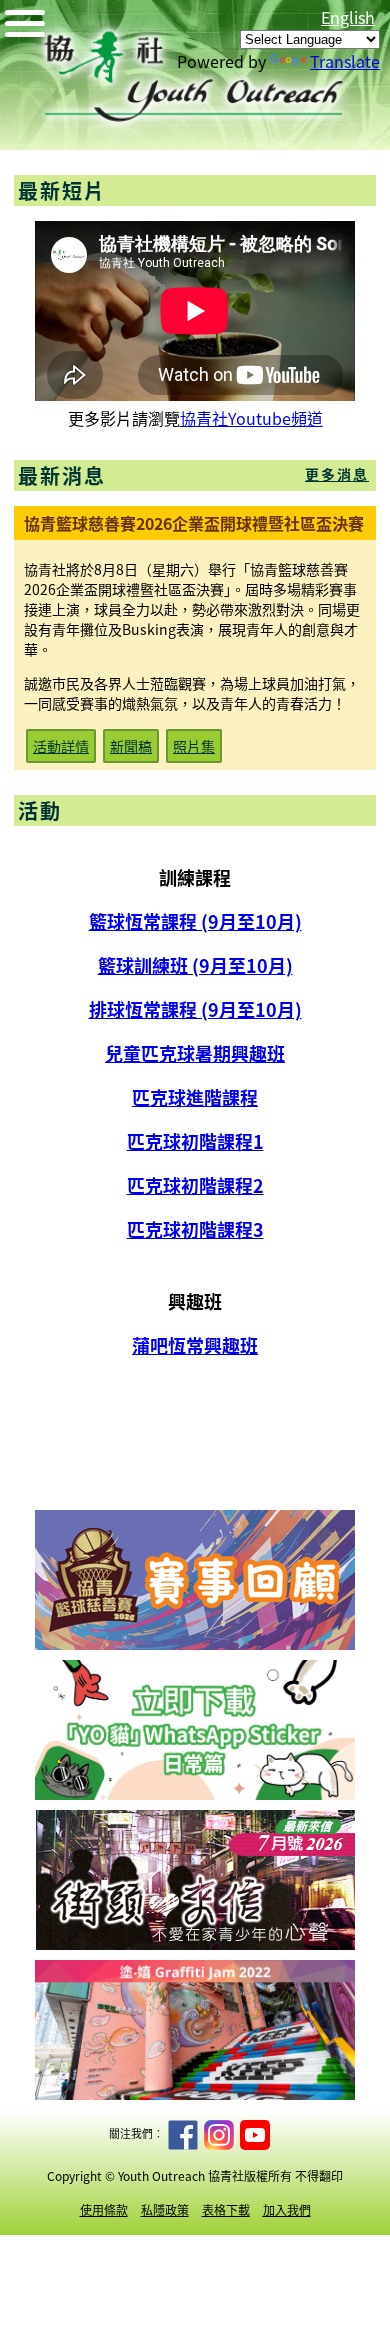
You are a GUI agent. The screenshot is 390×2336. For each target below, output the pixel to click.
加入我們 (287, 2209)
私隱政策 (165, 2209)
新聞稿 (131, 746)
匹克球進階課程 (195, 1097)
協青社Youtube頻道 (251, 418)
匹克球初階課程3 (195, 1229)
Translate (345, 61)
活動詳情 (61, 746)
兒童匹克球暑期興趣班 (195, 1053)
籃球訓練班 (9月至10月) (195, 965)
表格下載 (226, 2209)
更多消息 (337, 474)
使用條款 (104, 2209)
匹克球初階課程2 (195, 1185)
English (348, 17)
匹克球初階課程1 (195, 1141)
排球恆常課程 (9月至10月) (195, 1009)
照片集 (194, 746)
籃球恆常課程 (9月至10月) (195, 921)
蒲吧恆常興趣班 (195, 1345)
